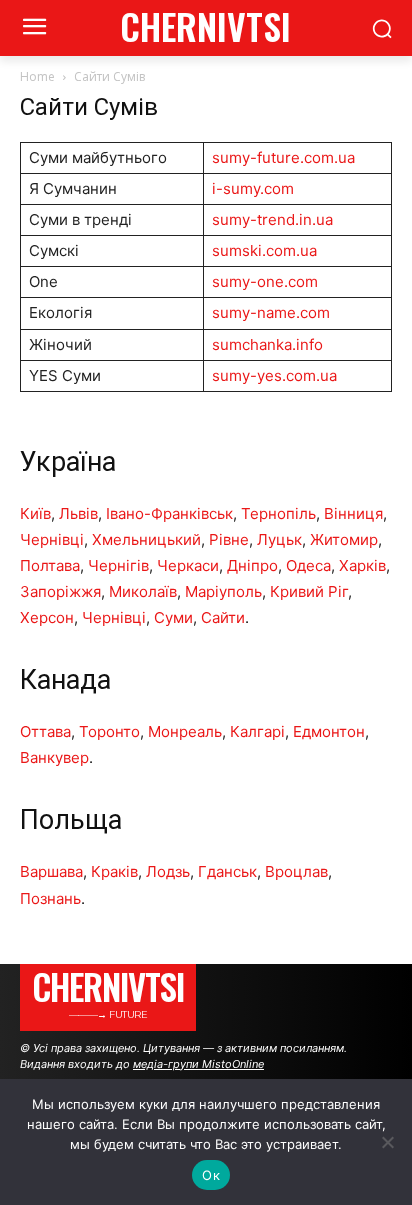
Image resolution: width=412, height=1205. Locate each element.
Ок (211, 1175)
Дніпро (252, 565)
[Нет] (387, 1142)
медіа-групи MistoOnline (198, 1064)
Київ (35, 513)
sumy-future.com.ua (283, 157)
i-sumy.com (253, 188)
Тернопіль (278, 513)
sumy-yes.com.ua (274, 375)
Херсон (47, 617)
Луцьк (279, 539)
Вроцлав (296, 871)
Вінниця (353, 513)
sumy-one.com (265, 281)
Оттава (45, 731)
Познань (50, 898)
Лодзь (168, 871)
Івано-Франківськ (169, 513)
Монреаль (185, 731)
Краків (114, 871)
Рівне (229, 539)
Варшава (51, 871)
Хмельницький (146, 539)
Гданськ (227, 871)
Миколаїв (143, 591)
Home (37, 76)
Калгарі (257, 731)
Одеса (308, 565)
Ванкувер (54, 757)
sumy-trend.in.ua (272, 219)
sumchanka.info (267, 344)
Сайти (223, 617)
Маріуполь (223, 591)
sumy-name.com (271, 312)
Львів (78, 513)
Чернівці (52, 539)
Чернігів (118, 565)
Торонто (109, 731)
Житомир (344, 539)
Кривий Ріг (309, 591)
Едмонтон (329, 731)
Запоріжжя (60, 591)
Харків (362, 565)
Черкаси (188, 565)
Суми (173, 617)
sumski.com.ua (264, 250)
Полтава (50, 565)
